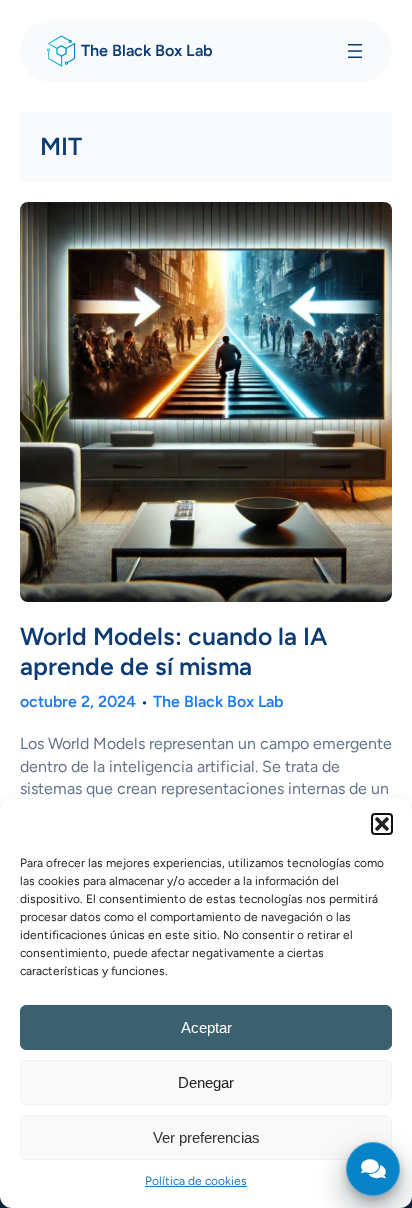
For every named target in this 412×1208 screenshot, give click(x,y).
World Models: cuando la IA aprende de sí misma (173, 651)
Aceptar (206, 1027)
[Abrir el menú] (355, 51)
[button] (382, 824)
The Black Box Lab (147, 50)
